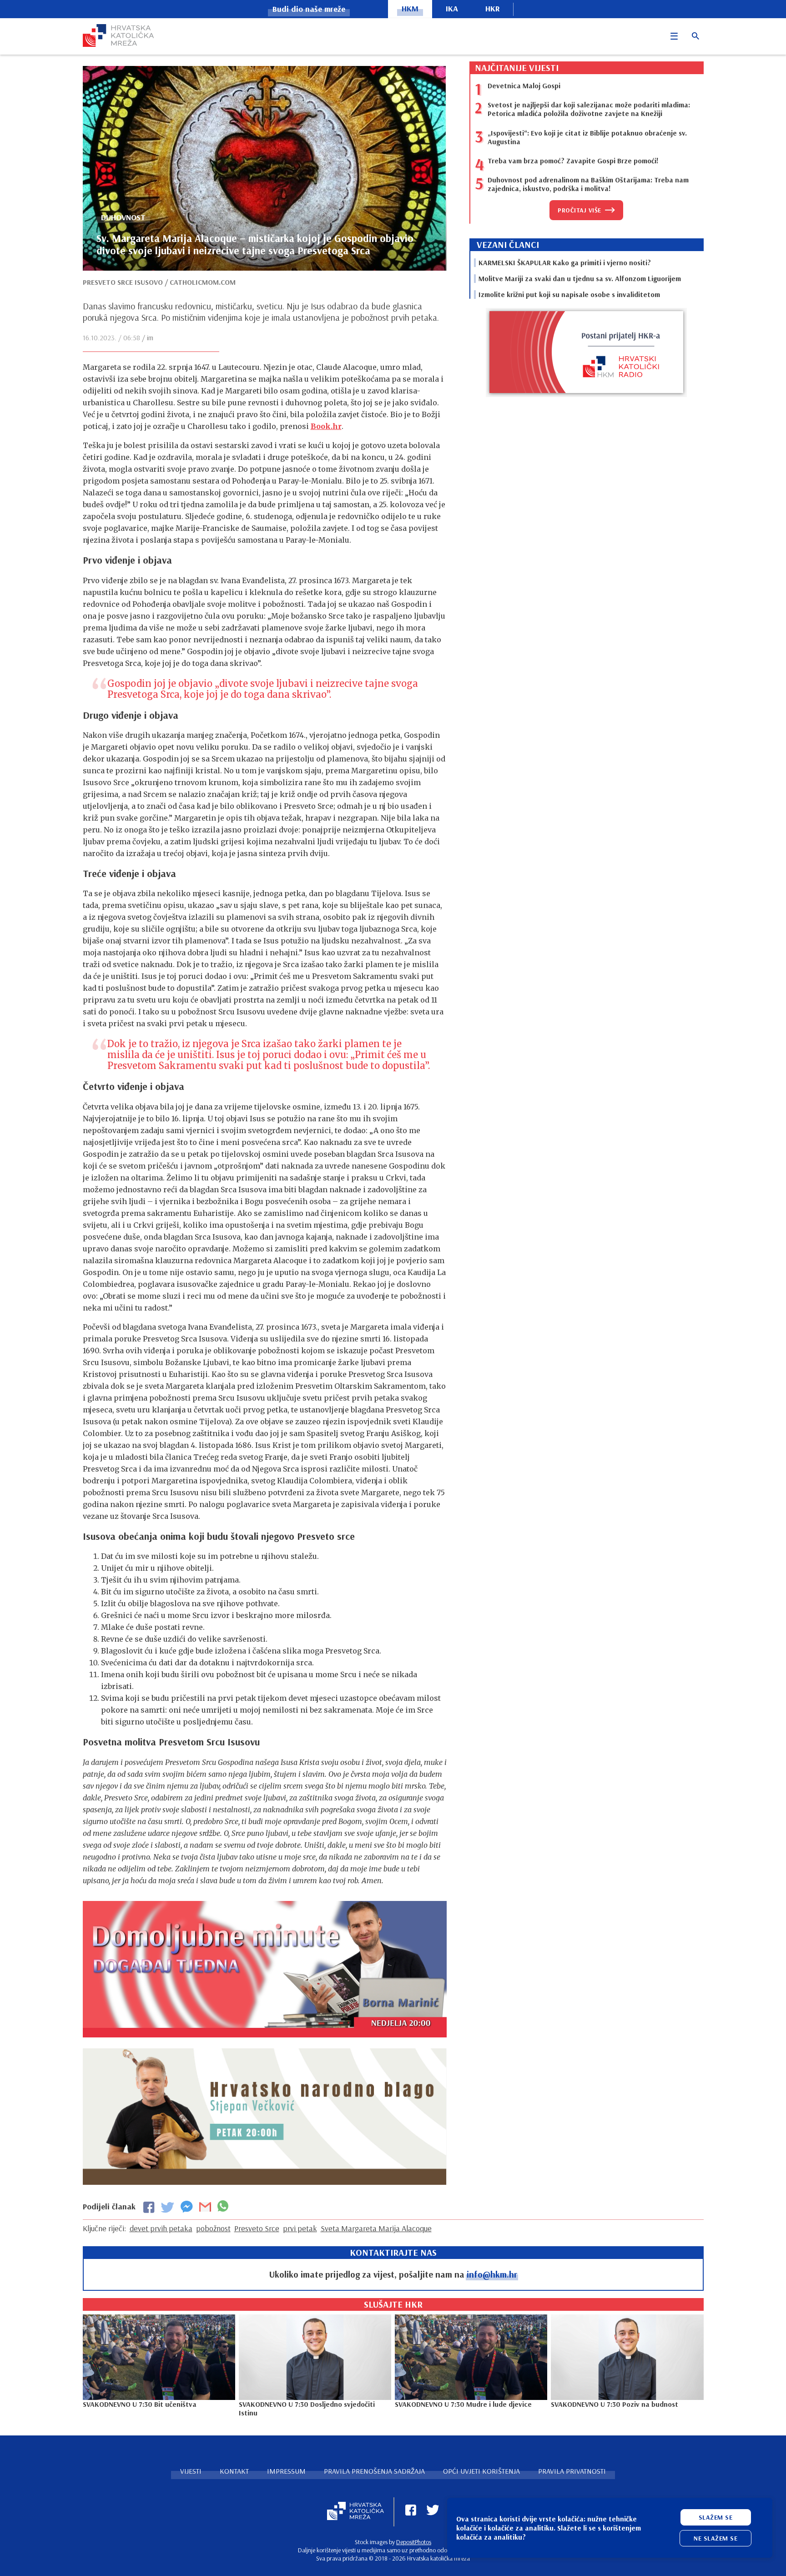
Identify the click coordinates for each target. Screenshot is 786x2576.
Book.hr (326, 426)
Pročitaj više (579, 210)
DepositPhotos (414, 2542)
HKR (493, 8)
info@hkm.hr (492, 2274)
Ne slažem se (715, 2538)
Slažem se (716, 2517)
